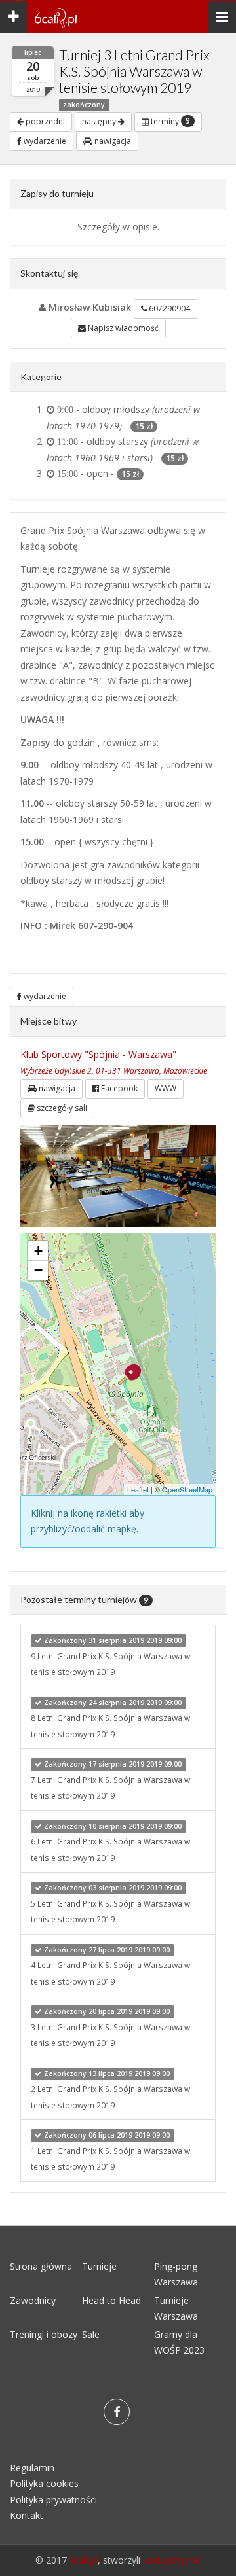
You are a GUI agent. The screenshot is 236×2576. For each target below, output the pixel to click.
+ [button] (38, 1251)
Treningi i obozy (44, 2334)
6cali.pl (84, 2560)
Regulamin (32, 2468)
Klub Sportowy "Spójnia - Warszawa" (98, 1054)
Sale (91, 2334)
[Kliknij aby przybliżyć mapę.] (129, 1375)
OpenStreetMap (187, 1489)
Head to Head (111, 2300)
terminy (169, 121)
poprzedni (44, 121)
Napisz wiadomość (122, 328)
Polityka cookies (44, 2483)
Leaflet (138, 1489)
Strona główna (41, 2266)
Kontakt (27, 2515)
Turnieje (99, 2266)
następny (100, 121)
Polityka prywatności (53, 2500)
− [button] (38, 1270)
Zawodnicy (33, 2300)
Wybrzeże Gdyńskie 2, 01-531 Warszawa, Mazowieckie (114, 1070)
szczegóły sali (61, 1108)
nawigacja (112, 141)
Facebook (118, 1088)
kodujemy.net (172, 2560)
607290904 (168, 309)
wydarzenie (44, 141)
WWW (166, 1088)
